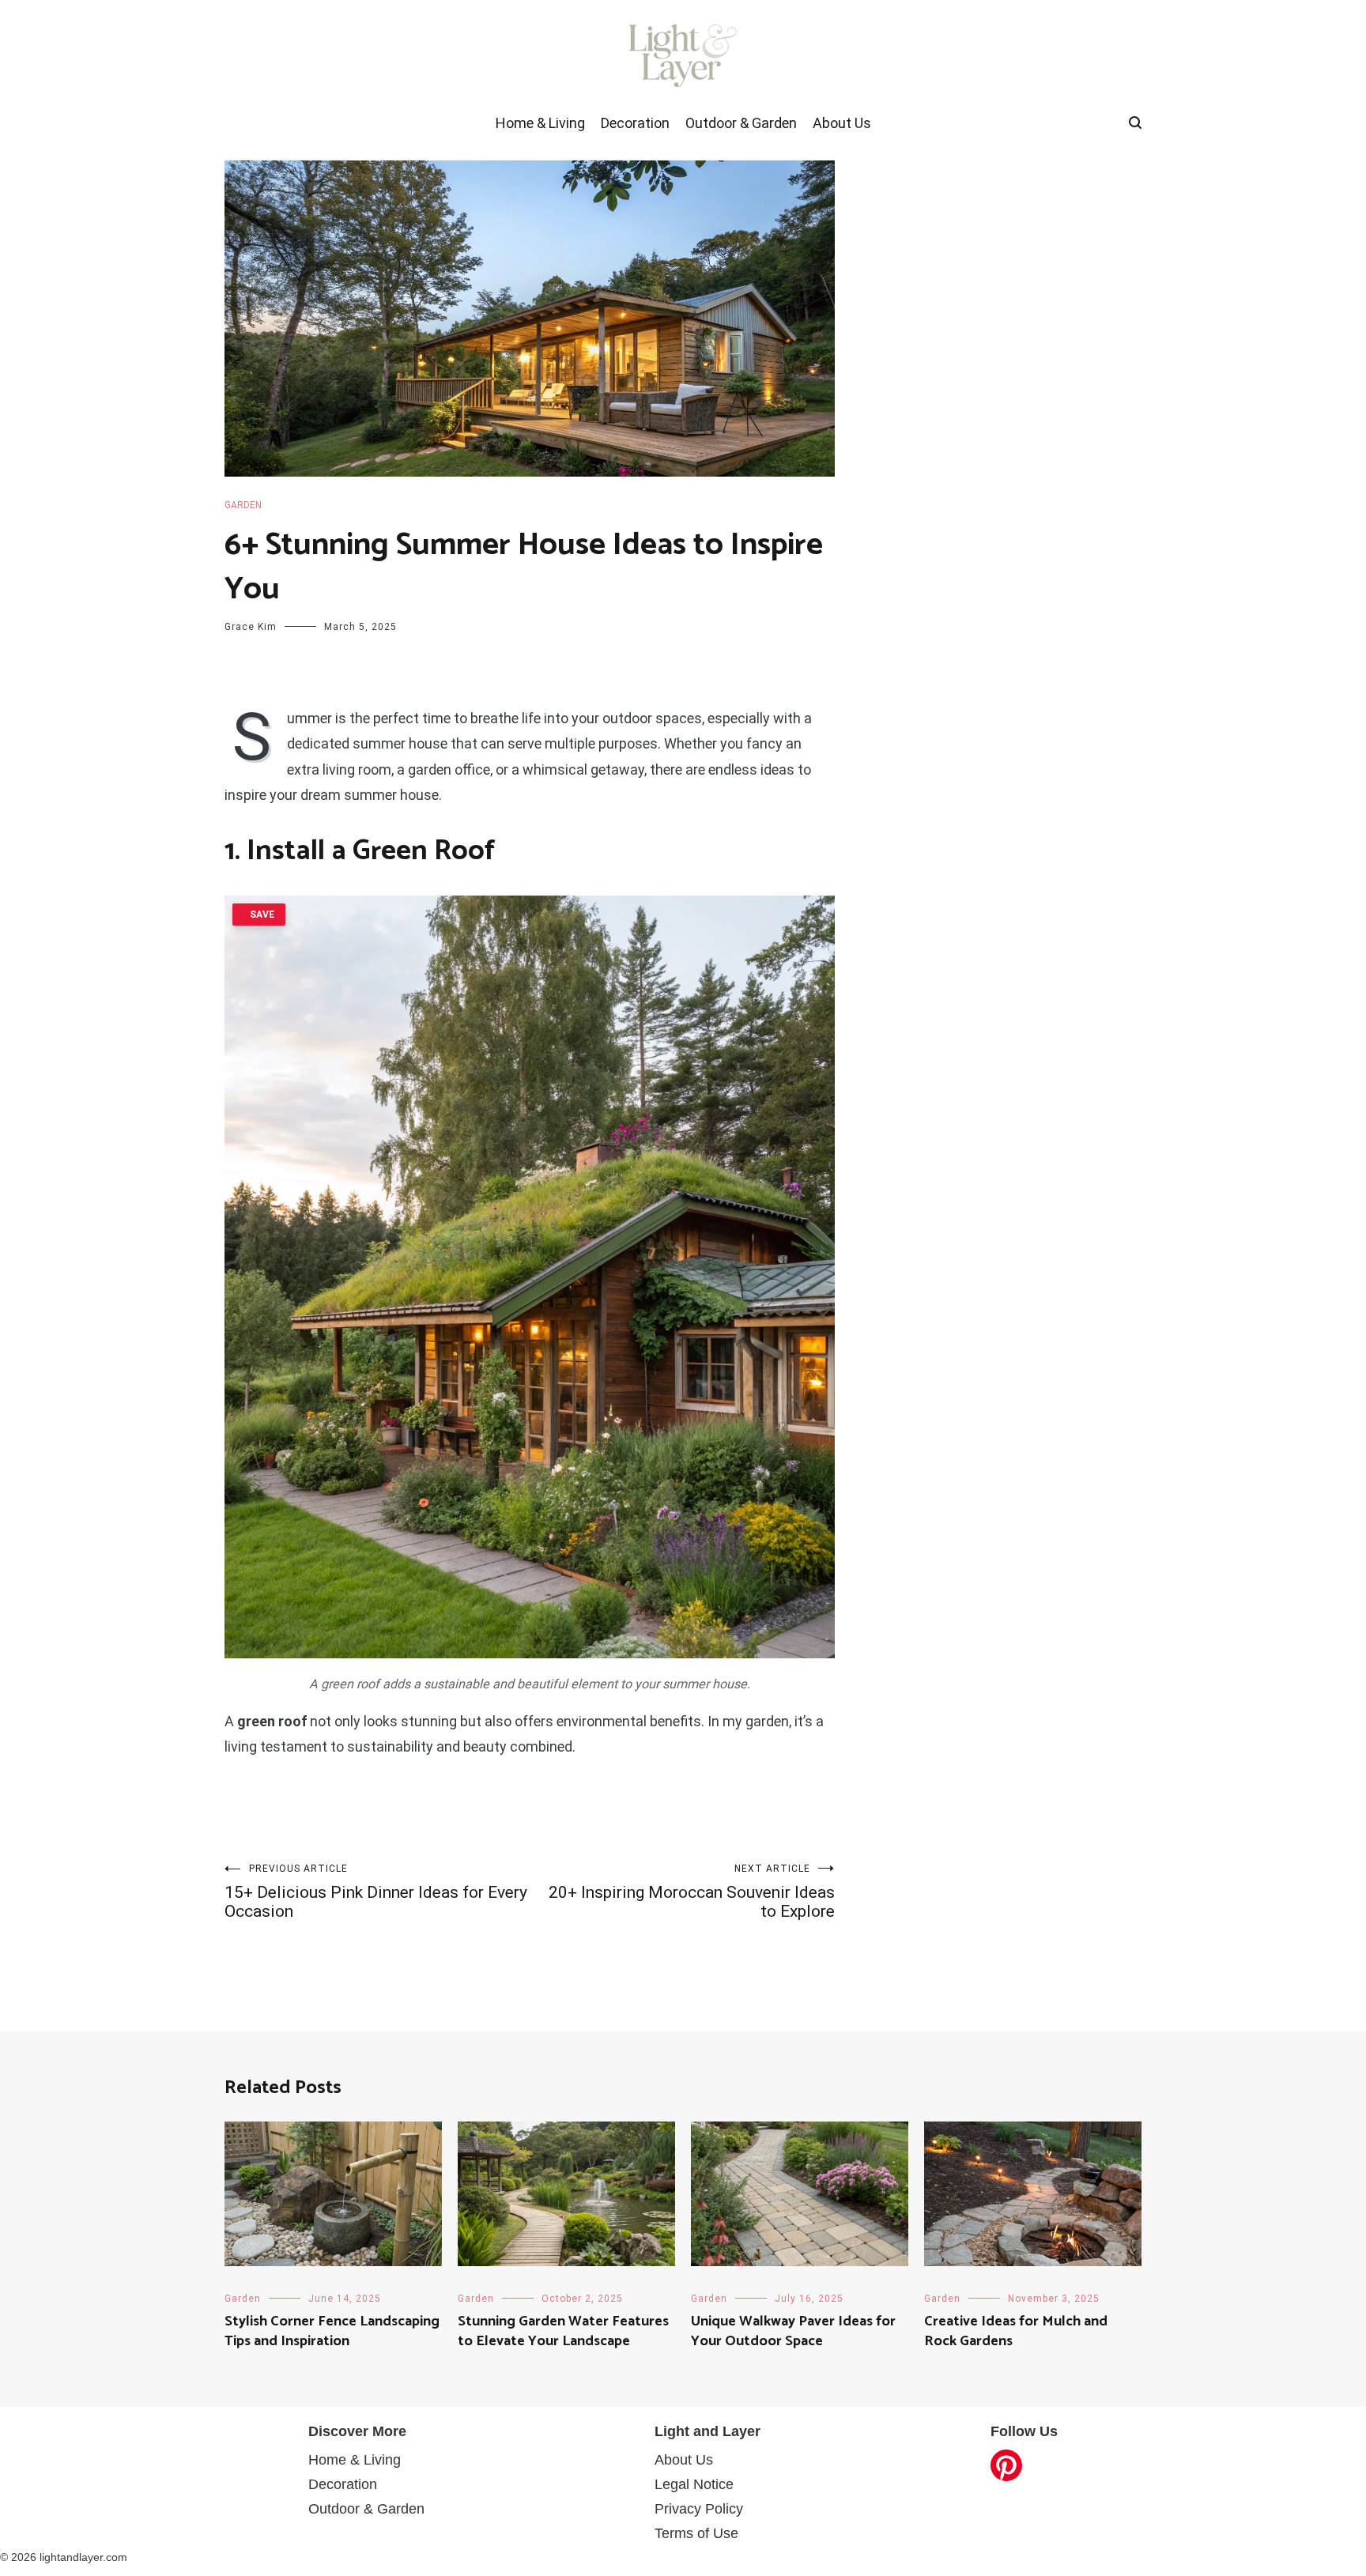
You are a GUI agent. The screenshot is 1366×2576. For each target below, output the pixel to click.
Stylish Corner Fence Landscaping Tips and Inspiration (332, 2331)
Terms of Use (696, 2533)
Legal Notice (694, 2484)
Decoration (635, 123)
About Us (842, 123)
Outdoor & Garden (741, 123)
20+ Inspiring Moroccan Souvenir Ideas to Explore (692, 1892)
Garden (243, 505)
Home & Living (540, 123)
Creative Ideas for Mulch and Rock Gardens (1016, 2331)
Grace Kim (251, 627)
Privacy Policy (699, 2509)
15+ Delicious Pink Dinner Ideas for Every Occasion (376, 1892)
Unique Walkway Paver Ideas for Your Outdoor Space (793, 2331)
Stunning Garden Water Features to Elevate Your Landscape (563, 2331)
